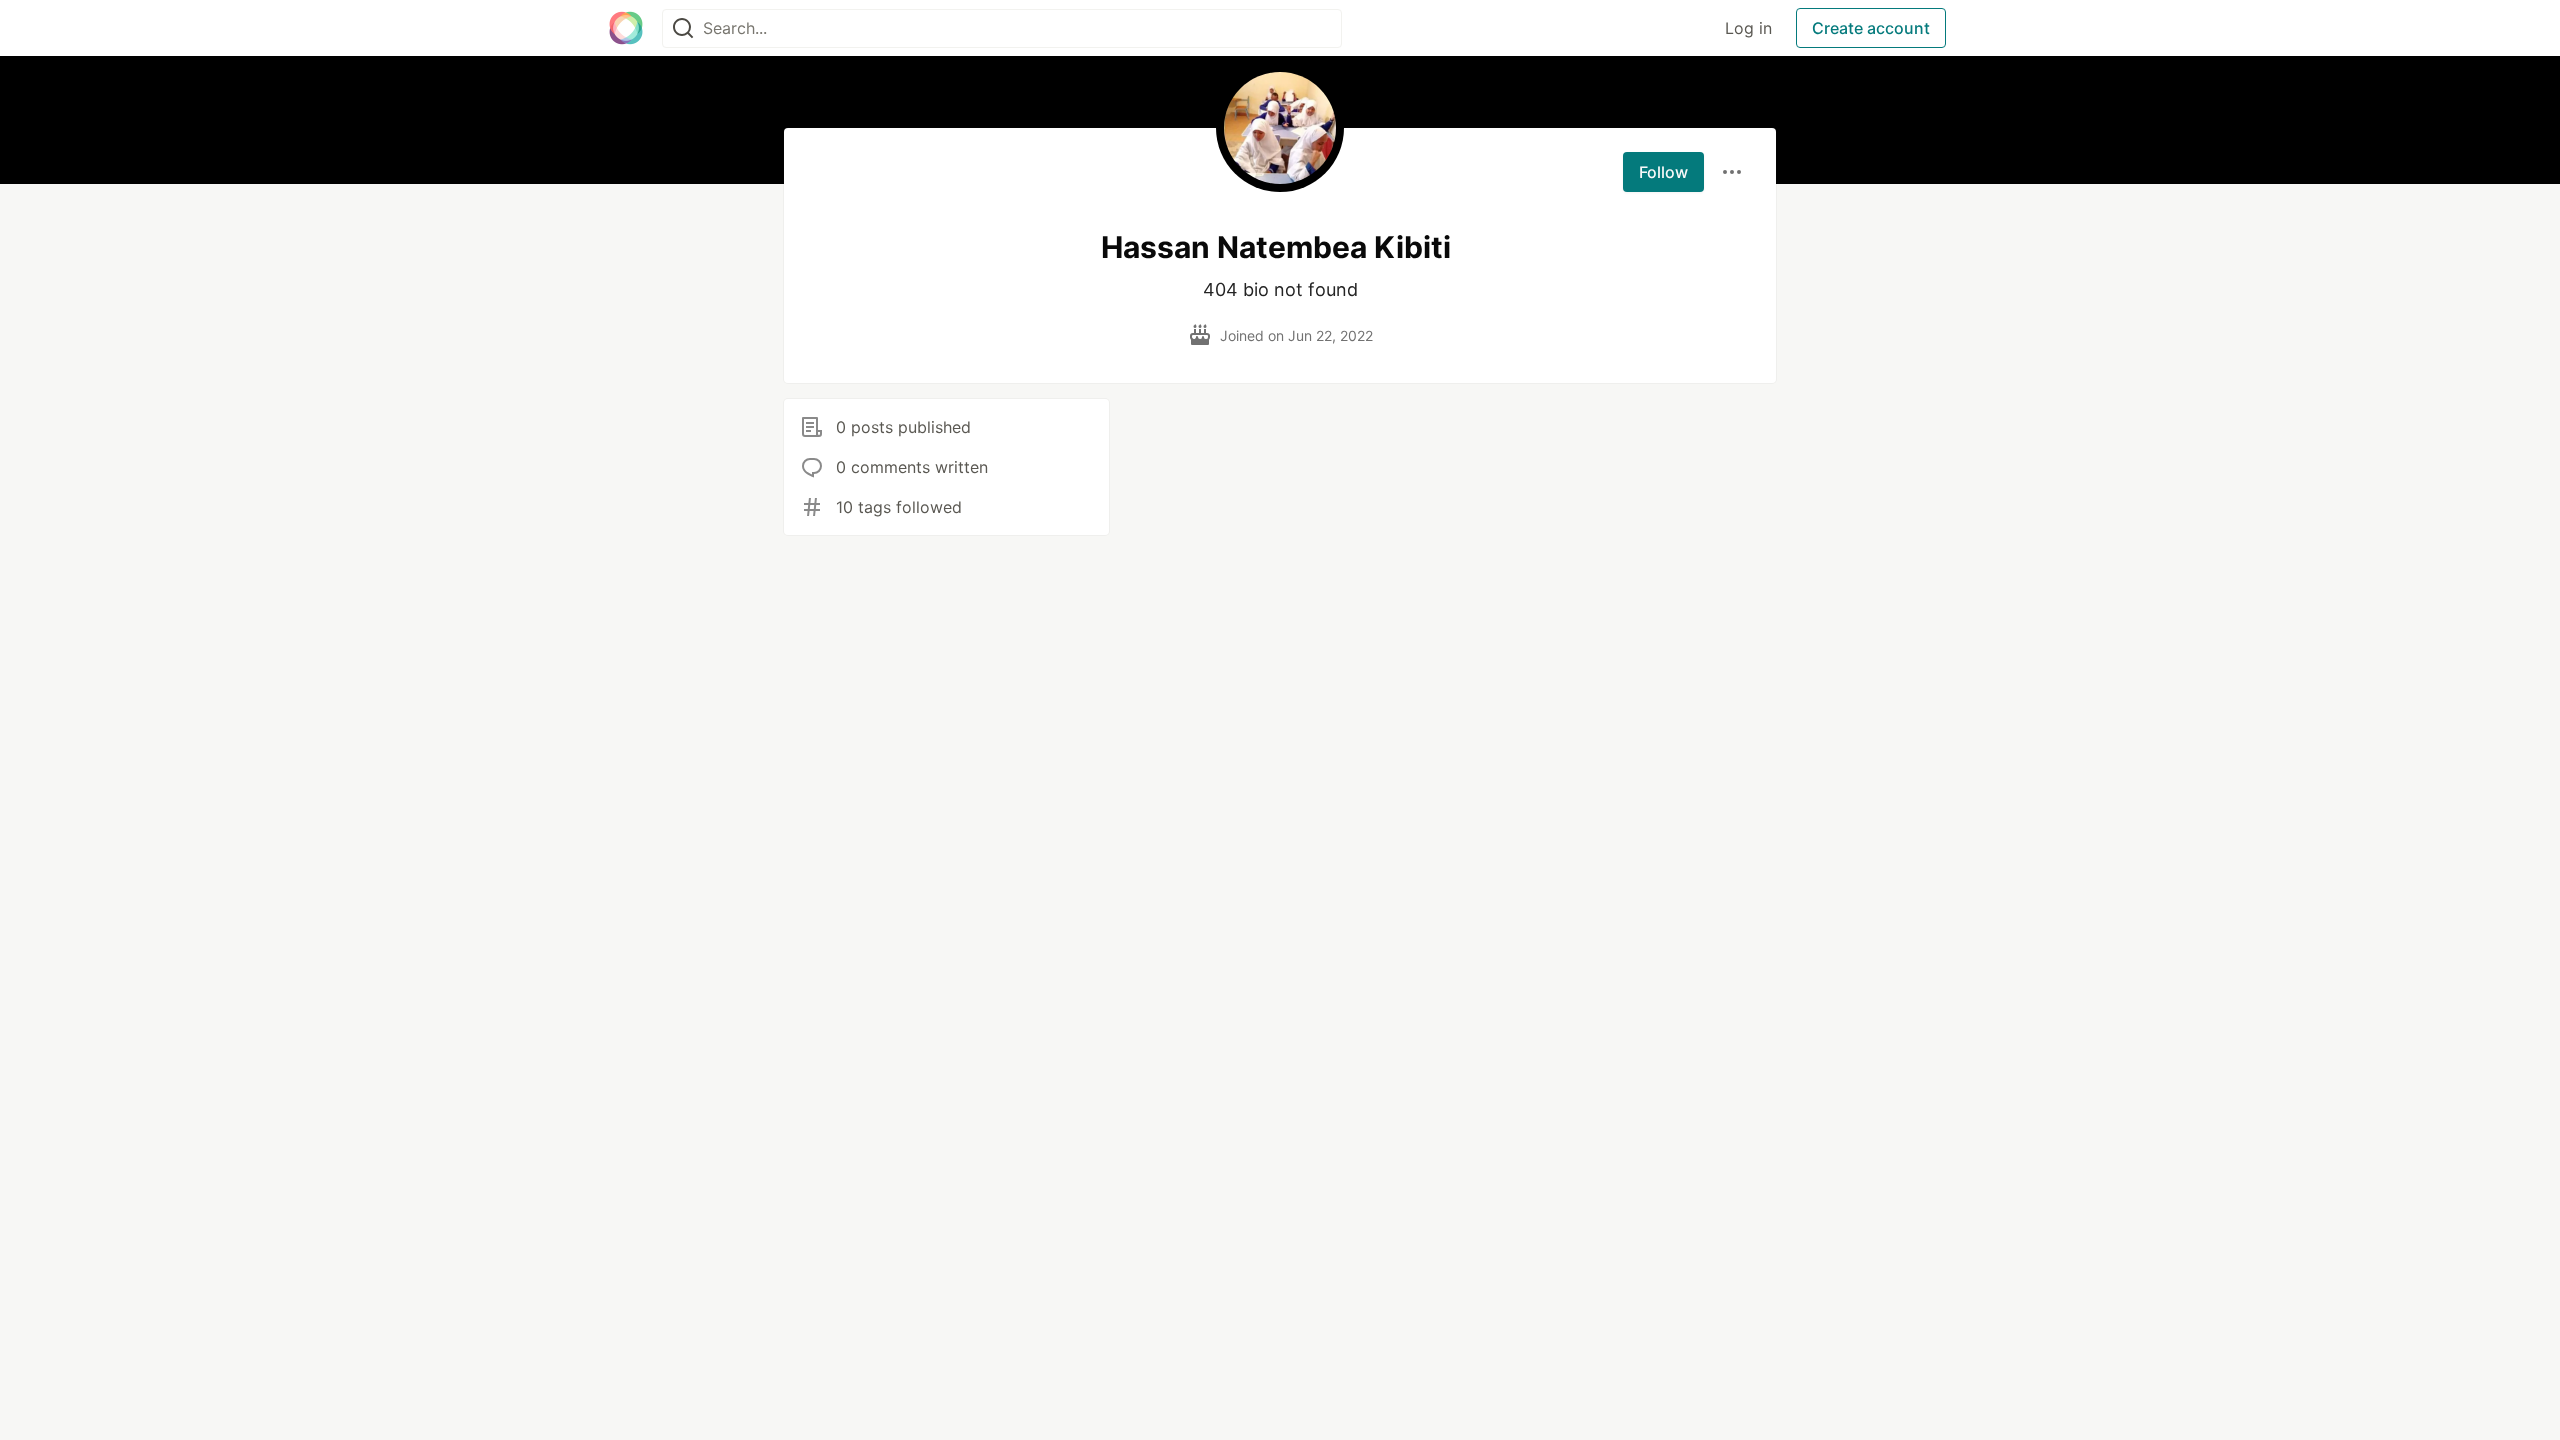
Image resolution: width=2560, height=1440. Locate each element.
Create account (1871, 28)
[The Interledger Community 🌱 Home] (626, 28)
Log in (1748, 28)
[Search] (683, 28)
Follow (1663, 172)
